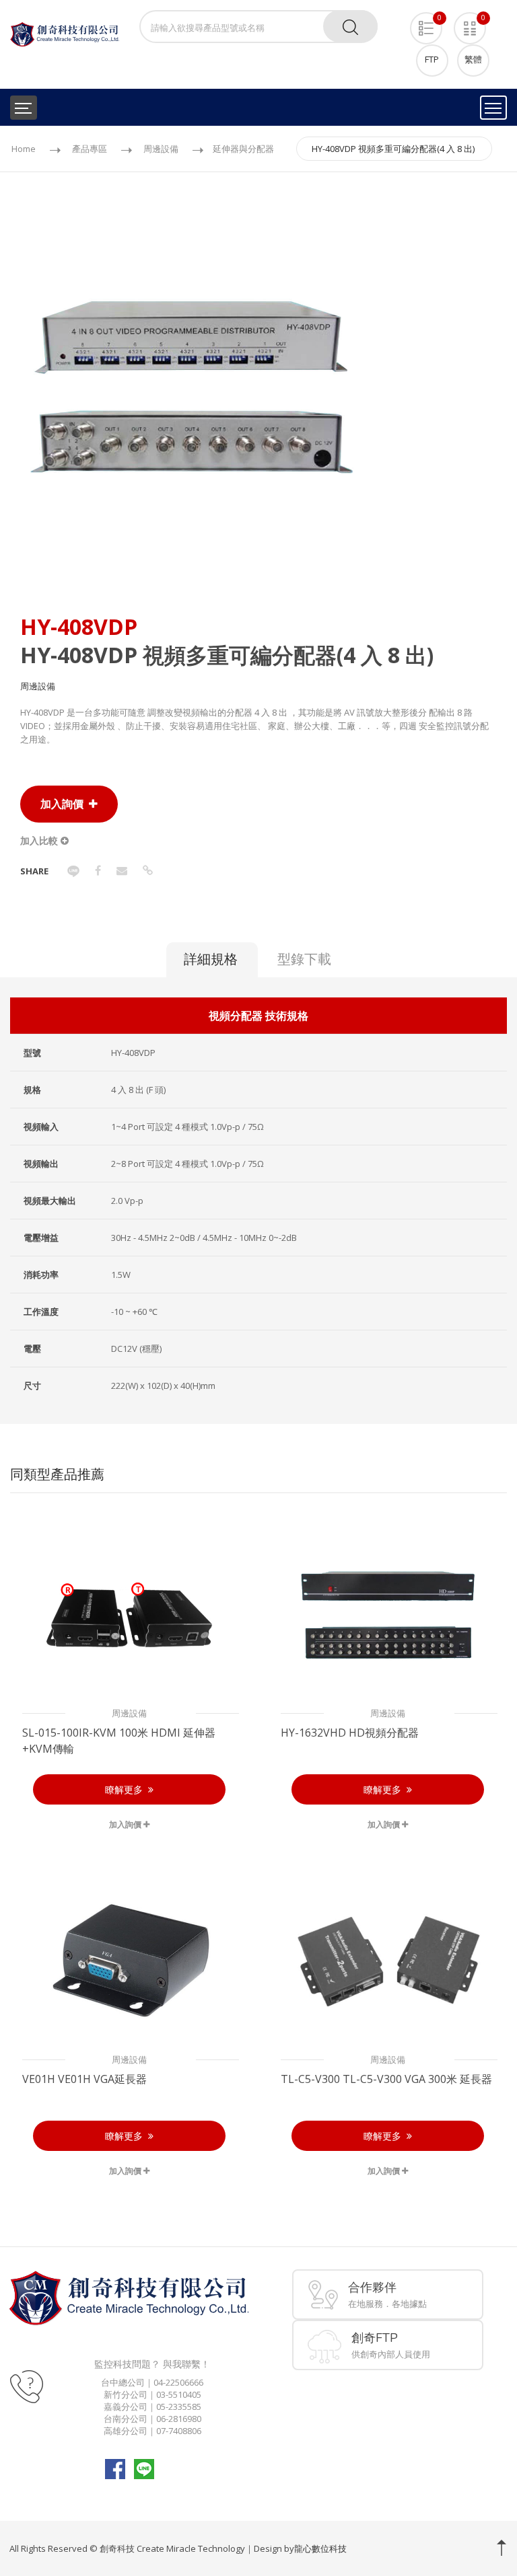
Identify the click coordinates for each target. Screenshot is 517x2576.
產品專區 (90, 149)
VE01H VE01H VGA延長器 (84, 2079)
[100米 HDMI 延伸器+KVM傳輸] (129, 1614)
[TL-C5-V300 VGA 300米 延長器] (388, 1961)
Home (24, 149)
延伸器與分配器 (243, 149)
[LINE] (73, 870)
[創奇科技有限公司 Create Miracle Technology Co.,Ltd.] (65, 34)
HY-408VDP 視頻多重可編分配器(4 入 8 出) (393, 149)
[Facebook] (98, 870)
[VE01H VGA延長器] (129, 1961)
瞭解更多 (127, 1789)
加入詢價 (65, 804)
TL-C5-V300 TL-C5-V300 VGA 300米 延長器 (386, 2079)
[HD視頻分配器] (388, 1614)
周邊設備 (161, 149)
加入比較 (40, 840)
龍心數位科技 (320, 2548)
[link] (148, 870)
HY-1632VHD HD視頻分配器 (350, 1733)
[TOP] (502, 2548)
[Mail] (122, 870)
